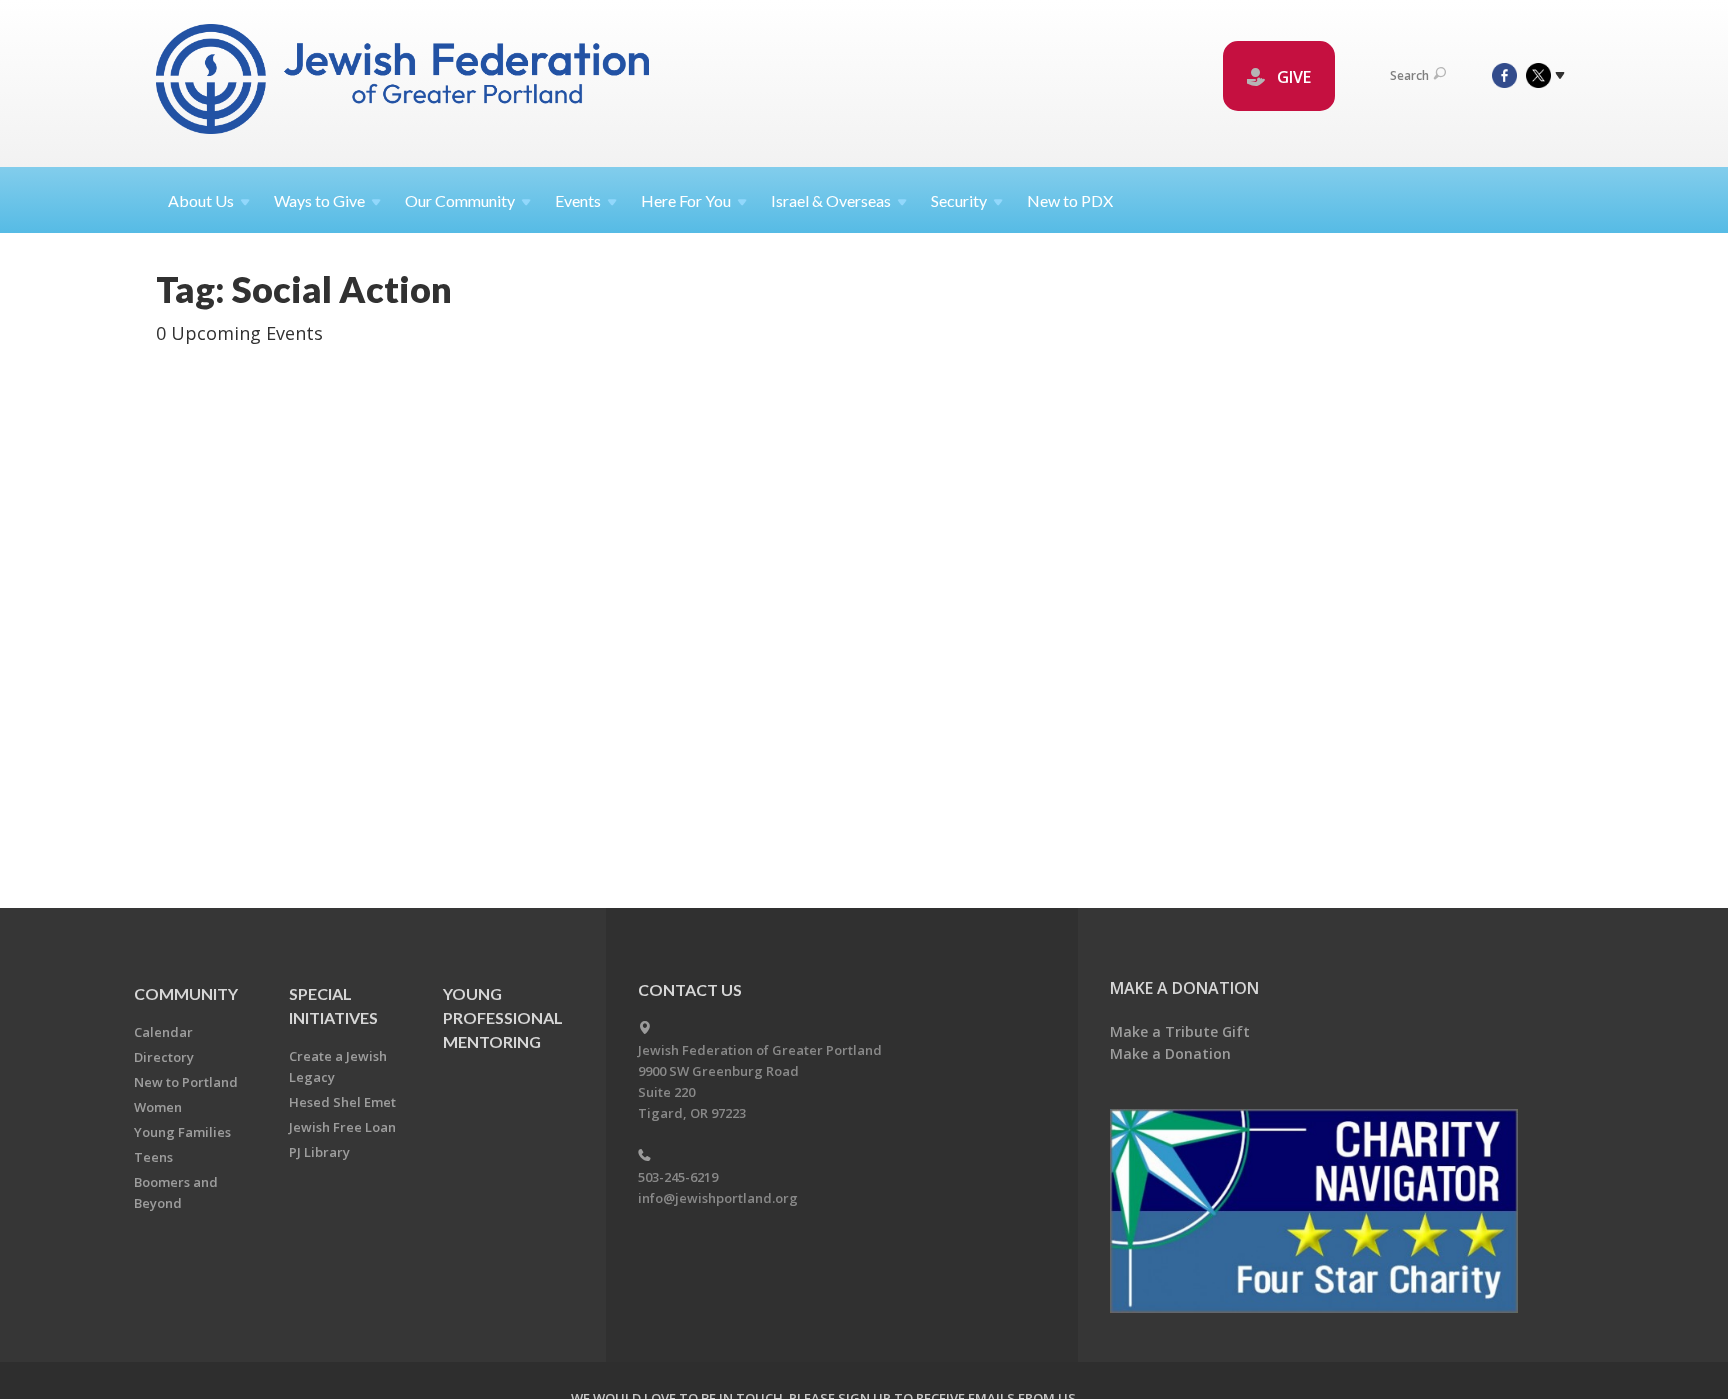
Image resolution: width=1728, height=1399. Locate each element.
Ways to (319, 200)
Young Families (182, 1132)
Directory (164, 1057)
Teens (153, 1157)
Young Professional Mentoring (503, 1017)
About (201, 200)
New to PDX (1070, 200)
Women (158, 1107)
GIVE (1292, 77)
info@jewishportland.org (718, 1198)
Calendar (163, 1032)
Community (186, 993)
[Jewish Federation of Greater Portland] (404, 82)
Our (460, 200)
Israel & (831, 200)
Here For (686, 200)
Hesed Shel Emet (342, 1102)
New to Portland (186, 1082)
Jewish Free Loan (342, 1127)
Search (1409, 75)
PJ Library (319, 1152)
